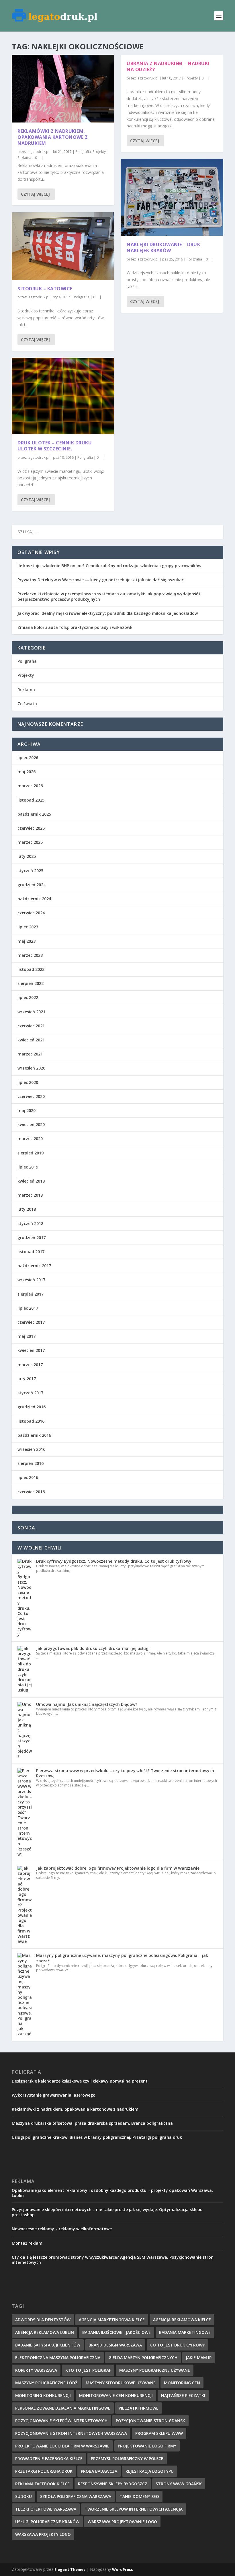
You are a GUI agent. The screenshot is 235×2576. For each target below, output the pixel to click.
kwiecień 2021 (31, 1040)
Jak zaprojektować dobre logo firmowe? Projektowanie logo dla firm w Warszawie (118, 1868)
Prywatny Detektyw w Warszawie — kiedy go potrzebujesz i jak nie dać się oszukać (101, 580)
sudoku (23, 2496)
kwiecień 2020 (31, 1124)
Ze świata (27, 704)
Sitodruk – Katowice (45, 289)
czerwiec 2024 (31, 913)
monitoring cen (182, 2383)
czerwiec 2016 (31, 1492)
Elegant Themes (70, 2569)
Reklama (24, 158)
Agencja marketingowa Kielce (112, 2320)
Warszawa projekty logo (43, 2534)
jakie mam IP (199, 2358)
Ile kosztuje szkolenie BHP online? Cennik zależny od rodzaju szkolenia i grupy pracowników (109, 566)
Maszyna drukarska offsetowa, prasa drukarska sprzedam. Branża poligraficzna (92, 2123)
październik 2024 (34, 899)
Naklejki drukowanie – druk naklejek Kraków (163, 247)
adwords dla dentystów (43, 2320)
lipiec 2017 (28, 1308)
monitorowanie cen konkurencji (116, 2395)
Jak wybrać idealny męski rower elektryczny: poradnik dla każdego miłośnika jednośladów (108, 613)
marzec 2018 (30, 1195)
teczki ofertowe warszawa (46, 2509)
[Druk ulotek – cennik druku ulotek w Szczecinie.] (63, 396)
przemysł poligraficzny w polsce (127, 2459)
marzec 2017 (30, 1365)
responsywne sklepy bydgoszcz (113, 2484)
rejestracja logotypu (150, 2471)
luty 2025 (27, 856)
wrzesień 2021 (31, 1012)
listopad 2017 (31, 1252)
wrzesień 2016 (31, 1449)
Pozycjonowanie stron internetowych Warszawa (71, 2433)
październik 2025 (34, 814)
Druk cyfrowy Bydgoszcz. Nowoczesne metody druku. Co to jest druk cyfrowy (114, 1561)
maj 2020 (27, 1110)
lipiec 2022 (28, 997)
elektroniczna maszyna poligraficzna (58, 2358)
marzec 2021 (30, 1054)
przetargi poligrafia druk (44, 2471)
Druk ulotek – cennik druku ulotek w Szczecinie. (55, 446)
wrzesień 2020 (31, 1068)
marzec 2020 (30, 1139)
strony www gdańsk (179, 2484)
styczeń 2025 (30, 871)
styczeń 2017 (30, 1393)
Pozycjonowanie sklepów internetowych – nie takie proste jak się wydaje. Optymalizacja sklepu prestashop (107, 2212)
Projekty (99, 152)
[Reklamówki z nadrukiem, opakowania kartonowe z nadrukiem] (63, 89)
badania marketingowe (185, 2332)
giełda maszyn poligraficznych (143, 2358)
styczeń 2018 (30, 1223)
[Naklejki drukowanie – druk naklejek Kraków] (172, 197)
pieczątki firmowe (139, 2408)
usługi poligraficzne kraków (47, 2522)
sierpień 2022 (31, 983)
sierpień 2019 (31, 1153)
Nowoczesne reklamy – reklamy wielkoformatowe (62, 2229)
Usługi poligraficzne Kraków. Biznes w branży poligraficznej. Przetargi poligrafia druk (97, 2137)
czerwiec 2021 (31, 1026)
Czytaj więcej (35, 194)
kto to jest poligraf (88, 2370)
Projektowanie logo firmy (147, 2446)
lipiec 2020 (28, 1082)
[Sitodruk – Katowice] (63, 246)
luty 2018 (27, 1209)
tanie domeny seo (139, 2496)
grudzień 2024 (32, 885)
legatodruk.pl (38, 152)
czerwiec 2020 (31, 1096)
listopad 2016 (31, 1421)
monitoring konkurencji (43, 2395)
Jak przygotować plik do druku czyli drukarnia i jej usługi (93, 1648)
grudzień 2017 (32, 1238)
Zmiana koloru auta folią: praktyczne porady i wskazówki (76, 627)
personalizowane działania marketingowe (63, 2408)
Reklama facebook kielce (42, 2484)
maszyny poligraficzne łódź (46, 2383)
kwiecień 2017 (31, 1350)
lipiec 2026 (28, 758)
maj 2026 (27, 772)
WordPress (123, 2569)
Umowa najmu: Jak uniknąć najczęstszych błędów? (87, 1704)
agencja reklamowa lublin (45, 2332)
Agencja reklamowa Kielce (182, 2320)
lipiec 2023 (28, 927)
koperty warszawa (36, 2370)
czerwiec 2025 (31, 828)
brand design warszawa (115, 2345)
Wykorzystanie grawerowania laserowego (54, 2095)
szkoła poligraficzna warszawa (76, 2496)
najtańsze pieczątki (183, 2395)
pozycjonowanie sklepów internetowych (61, 2421)
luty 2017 (27, 1379)
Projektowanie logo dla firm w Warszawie (62, 2446)
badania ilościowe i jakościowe (116, 2332)
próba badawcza (99, 2471)
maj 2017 (27, 1336)
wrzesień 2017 (31, 1280)
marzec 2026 (30, 786)
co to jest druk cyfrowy (178, 2345)
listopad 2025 (31, 800)
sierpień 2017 (31, 1294)
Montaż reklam (27, 2243)
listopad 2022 (31, 969)
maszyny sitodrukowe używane (121, 2383)
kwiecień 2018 (31, 1181)
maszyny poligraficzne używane (155, 2370)
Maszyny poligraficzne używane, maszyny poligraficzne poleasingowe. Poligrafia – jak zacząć (122, 1958)
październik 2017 (34, 1266)
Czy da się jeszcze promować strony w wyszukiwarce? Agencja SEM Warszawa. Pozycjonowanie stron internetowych (113, 2260)
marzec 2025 (30, 842)
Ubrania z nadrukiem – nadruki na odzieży (168, 66)
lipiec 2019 (28, 1167)
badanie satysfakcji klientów (48, 2345)
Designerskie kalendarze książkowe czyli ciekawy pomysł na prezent (80, 2081)
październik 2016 (34, 1435)
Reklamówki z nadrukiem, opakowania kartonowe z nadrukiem (53, 137)
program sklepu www (159, 2433)
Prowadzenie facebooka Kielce (49, 2459)
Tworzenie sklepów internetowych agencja (134, 2509)
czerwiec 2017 (31, 1322)
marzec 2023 (30, 955)
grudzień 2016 (32, 1407)
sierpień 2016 (31, 1463)
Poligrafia (83, 152)
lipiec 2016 (28, 1477)
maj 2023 (27, 941)
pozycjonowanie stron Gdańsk (150, 2421)
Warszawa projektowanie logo (122, 2522)
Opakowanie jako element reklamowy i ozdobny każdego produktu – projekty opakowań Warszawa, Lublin (112, 2193)
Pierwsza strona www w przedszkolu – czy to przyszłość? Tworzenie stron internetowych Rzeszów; (125, 1773)
